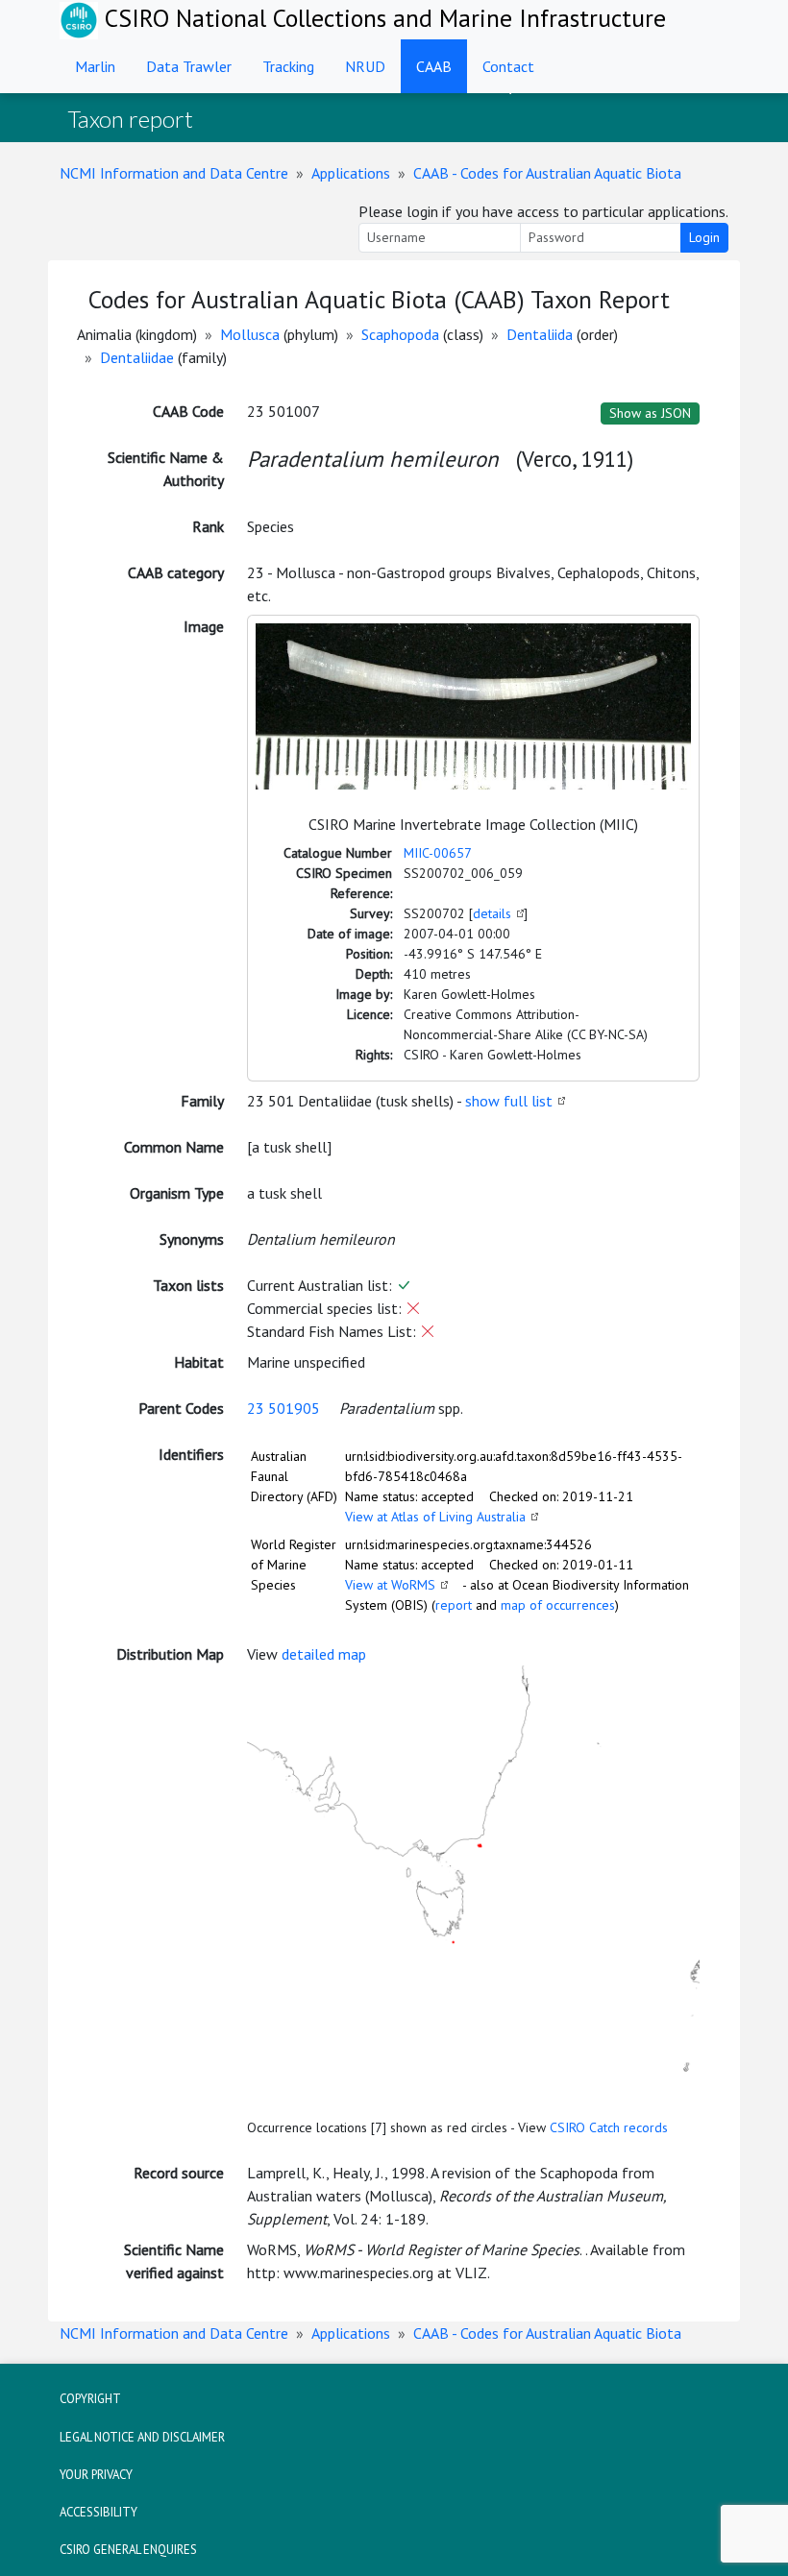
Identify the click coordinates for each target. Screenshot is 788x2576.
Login (704, 237)
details (492, 913)
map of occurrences (558, 1605)
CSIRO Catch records (609, 2127)
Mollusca (250, 334)
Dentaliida (540, 334)
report (454, 1605)
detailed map (324, 1654)
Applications (351, 173)
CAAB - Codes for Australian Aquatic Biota (547, 173)
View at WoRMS (390, 1585)
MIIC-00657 (438, 853)
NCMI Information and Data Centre (174, 173)
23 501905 (283, 1408)
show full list (509, 1101)
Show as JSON (650, 413)
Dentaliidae (137, 357)
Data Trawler (189, 66)
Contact (508, 66)
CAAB (434, 66)
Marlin (95, 66)
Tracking (288, 66)
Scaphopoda (400, 334)
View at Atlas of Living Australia (435, 1517)
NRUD (365, 66)
